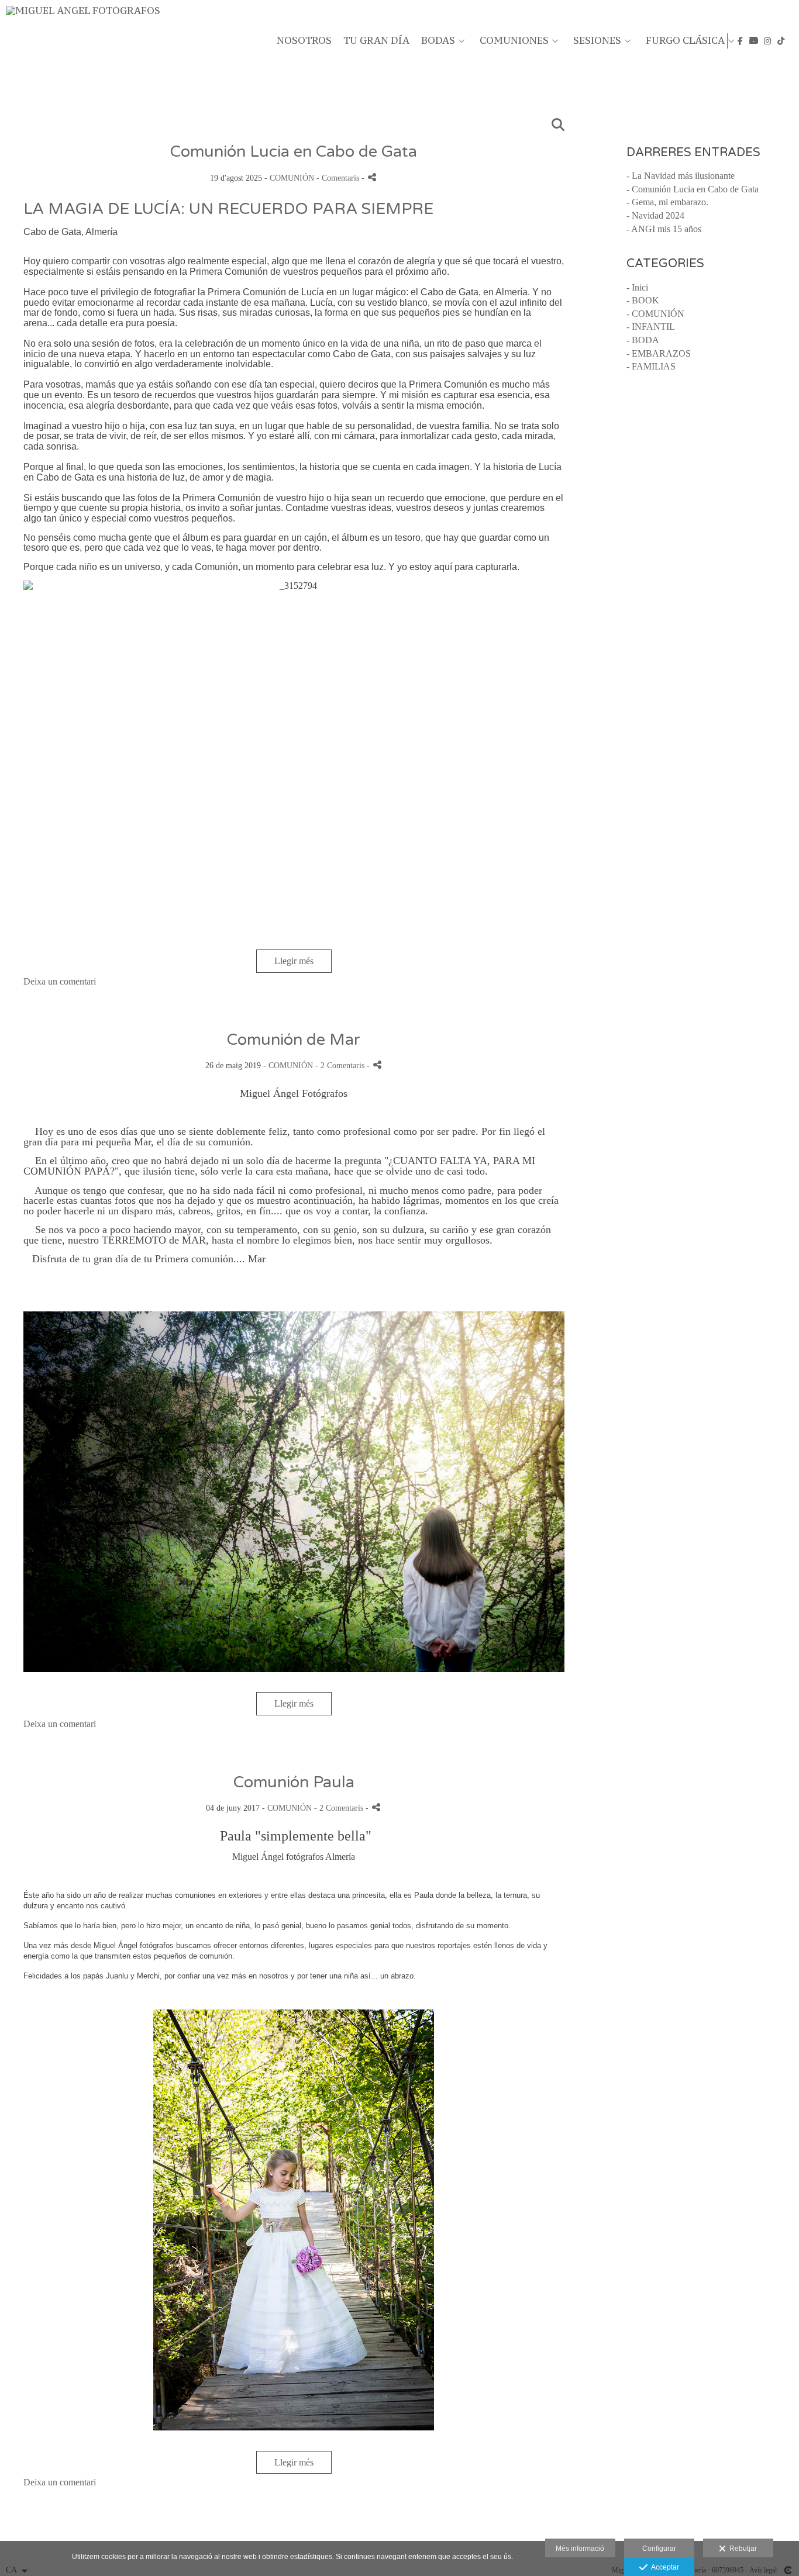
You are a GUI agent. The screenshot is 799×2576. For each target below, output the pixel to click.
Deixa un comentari (60, 981)
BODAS (438, 41)
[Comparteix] (372, 177)
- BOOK (643, 300)
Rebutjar (741, 2549)
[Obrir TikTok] (781, 41)
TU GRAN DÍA (376, 41)
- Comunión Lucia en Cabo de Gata (693, 189)
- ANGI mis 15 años (664, 229)
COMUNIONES (514, 41)
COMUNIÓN (292, 178)
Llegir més (294, 961)
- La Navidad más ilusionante (681, 176)
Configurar (659, 2549)
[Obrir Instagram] (767, 41)
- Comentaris (339, 178)
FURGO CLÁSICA (685, 41)
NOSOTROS (304, 41)
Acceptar (663, 2567)
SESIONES (597, 41)
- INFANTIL (651, 327)
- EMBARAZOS (659, 353)
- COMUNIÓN (655, 314)
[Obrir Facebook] (741, 41)
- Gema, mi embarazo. (667, 202)
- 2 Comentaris (341, 1065)
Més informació (580, 2549)
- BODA (643, 340)
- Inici (637, 287)
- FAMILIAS (651, 366)
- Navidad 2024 (655, 215)
